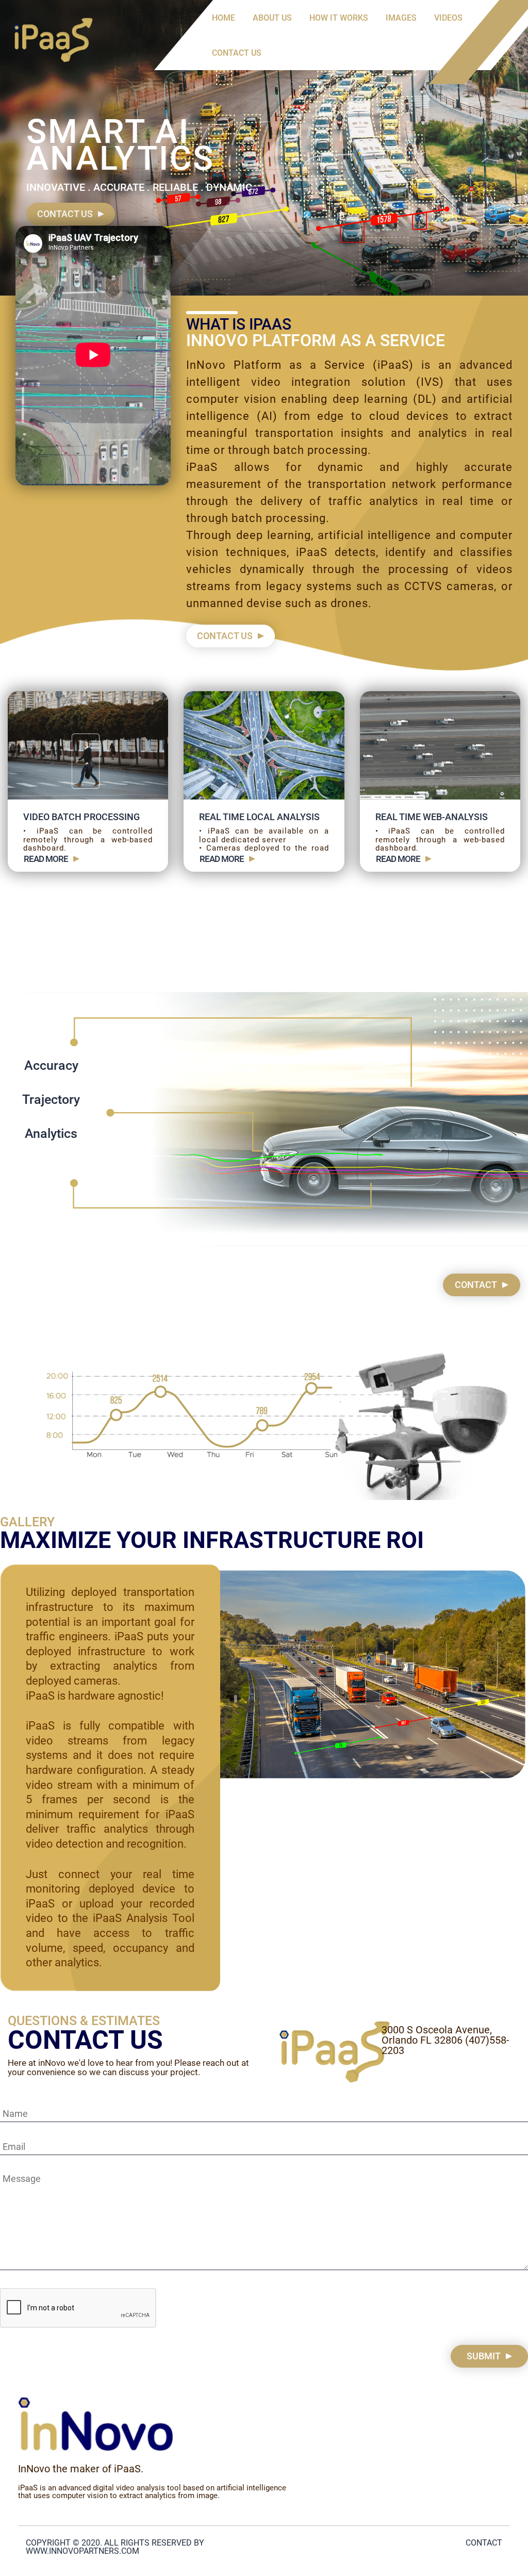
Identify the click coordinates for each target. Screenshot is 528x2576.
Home (224, 18)
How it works (339, 18)
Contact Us (65, 214)
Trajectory (51, 1099)
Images (401, 18)
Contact (476, 1285)
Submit (484, 2356)
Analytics (51, 1134)
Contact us (237, 53)
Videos (448, 18)
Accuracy (51, 1065)
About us (272, 18)
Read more (46, 859)
